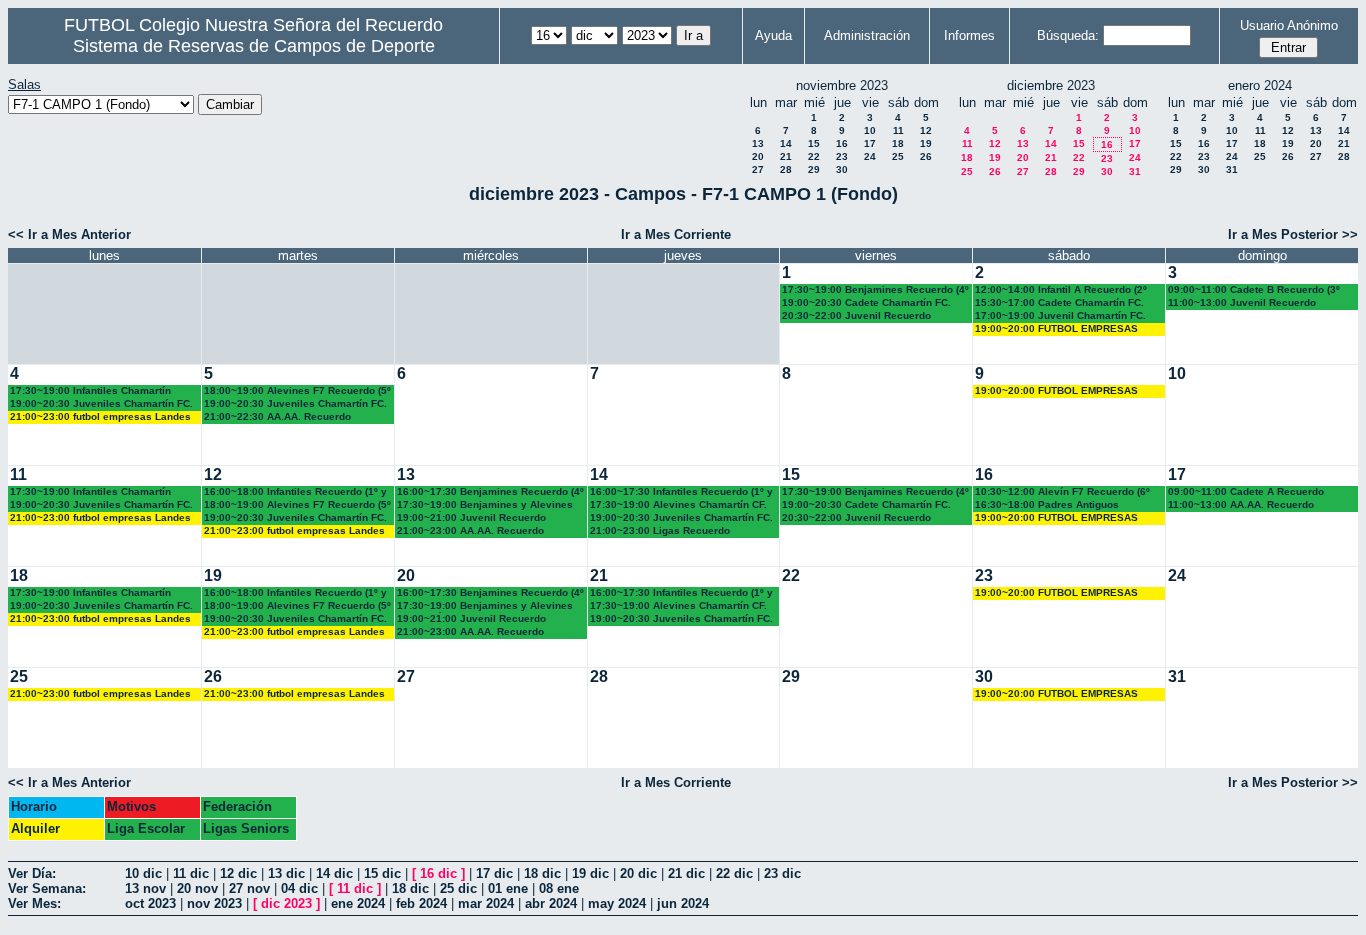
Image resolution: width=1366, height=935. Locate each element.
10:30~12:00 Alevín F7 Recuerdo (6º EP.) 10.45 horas (1062, 492)
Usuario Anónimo (1289, 25)
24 (870, 156)
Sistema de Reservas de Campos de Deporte (254, 46)
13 (758, 143)
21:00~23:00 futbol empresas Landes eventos (100, 417)
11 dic (191, 873)
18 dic (542, 873)
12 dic (238, 873)
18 (898, 143)
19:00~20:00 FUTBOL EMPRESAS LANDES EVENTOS (1056, 329)
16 (842, 143)
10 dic (143, 873)
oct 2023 (150, 903)
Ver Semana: (47, 888)
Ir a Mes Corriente (676, 234)
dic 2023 (286, 903)
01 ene (508, 888)
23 (842, 156)
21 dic (686, 873)
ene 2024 (358, 903)
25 (898, 156)
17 (870, 143)
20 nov (197, 888)
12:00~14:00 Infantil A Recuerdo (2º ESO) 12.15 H (1061, 290)
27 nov (249, 888)
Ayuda (773, 35)
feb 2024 (421, 903)
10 (870, 130)
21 (786, 156)
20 (758, 156)
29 (814, 169)
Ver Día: (32, 873)
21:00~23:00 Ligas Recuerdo (660, 530)
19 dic (590, 873)
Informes (969, 35)
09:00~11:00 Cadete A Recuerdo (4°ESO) (1246, 492)
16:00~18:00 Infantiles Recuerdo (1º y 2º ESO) (295, 492)
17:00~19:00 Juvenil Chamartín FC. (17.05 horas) (1060, 316)
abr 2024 (551, 903)
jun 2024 (683, 903)
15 (814, 143)
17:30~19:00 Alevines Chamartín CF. (678, 504)
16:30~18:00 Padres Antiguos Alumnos (1047, 505)
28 (786, 169)
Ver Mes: (34, 903)
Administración (867, 35)
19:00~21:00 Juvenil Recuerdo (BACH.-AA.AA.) (471, 518)
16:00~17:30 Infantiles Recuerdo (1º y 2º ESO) (681, 492)
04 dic (299, 888)
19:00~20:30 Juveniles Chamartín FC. (101, 403)
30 (842, 169)
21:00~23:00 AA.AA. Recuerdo (470, 530)
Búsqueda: (1068, 35)
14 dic (334, 873)
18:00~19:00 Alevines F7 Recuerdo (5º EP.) (297, 391)
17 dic (494, 873)
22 (814, 156)
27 (758, 169)
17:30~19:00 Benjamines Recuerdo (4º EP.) (875, 290)
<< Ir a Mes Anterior (69, 234)
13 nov (145, 888)
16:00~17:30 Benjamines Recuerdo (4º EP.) (490, 492)
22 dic (734, 873)
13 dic (286, 873)
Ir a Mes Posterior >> (1293, 234)
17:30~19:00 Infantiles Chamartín (90, 390)
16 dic (438, 873)
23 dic (782, 873)
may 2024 (617, 903)
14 (786, 143)
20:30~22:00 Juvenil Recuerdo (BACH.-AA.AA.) (856, 316)
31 (1135, 171)
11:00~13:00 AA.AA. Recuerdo (1241, 504)
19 (926, 143)
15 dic (382, 873)
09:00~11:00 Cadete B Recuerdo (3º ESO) (1254, 290)
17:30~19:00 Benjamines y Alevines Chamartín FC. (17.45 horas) (485, 505)
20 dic (638, 873)
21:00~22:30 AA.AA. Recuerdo (277, 416)
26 (926, 156)
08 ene (559, 888)
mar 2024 (486, 903)
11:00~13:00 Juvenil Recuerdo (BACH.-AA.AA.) (1242, 303)
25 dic (458, 888)
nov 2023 (214, 903)
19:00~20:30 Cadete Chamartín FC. (866, 302)
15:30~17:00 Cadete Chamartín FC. (1059, 302)
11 (898, 130)
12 (926, 130)
